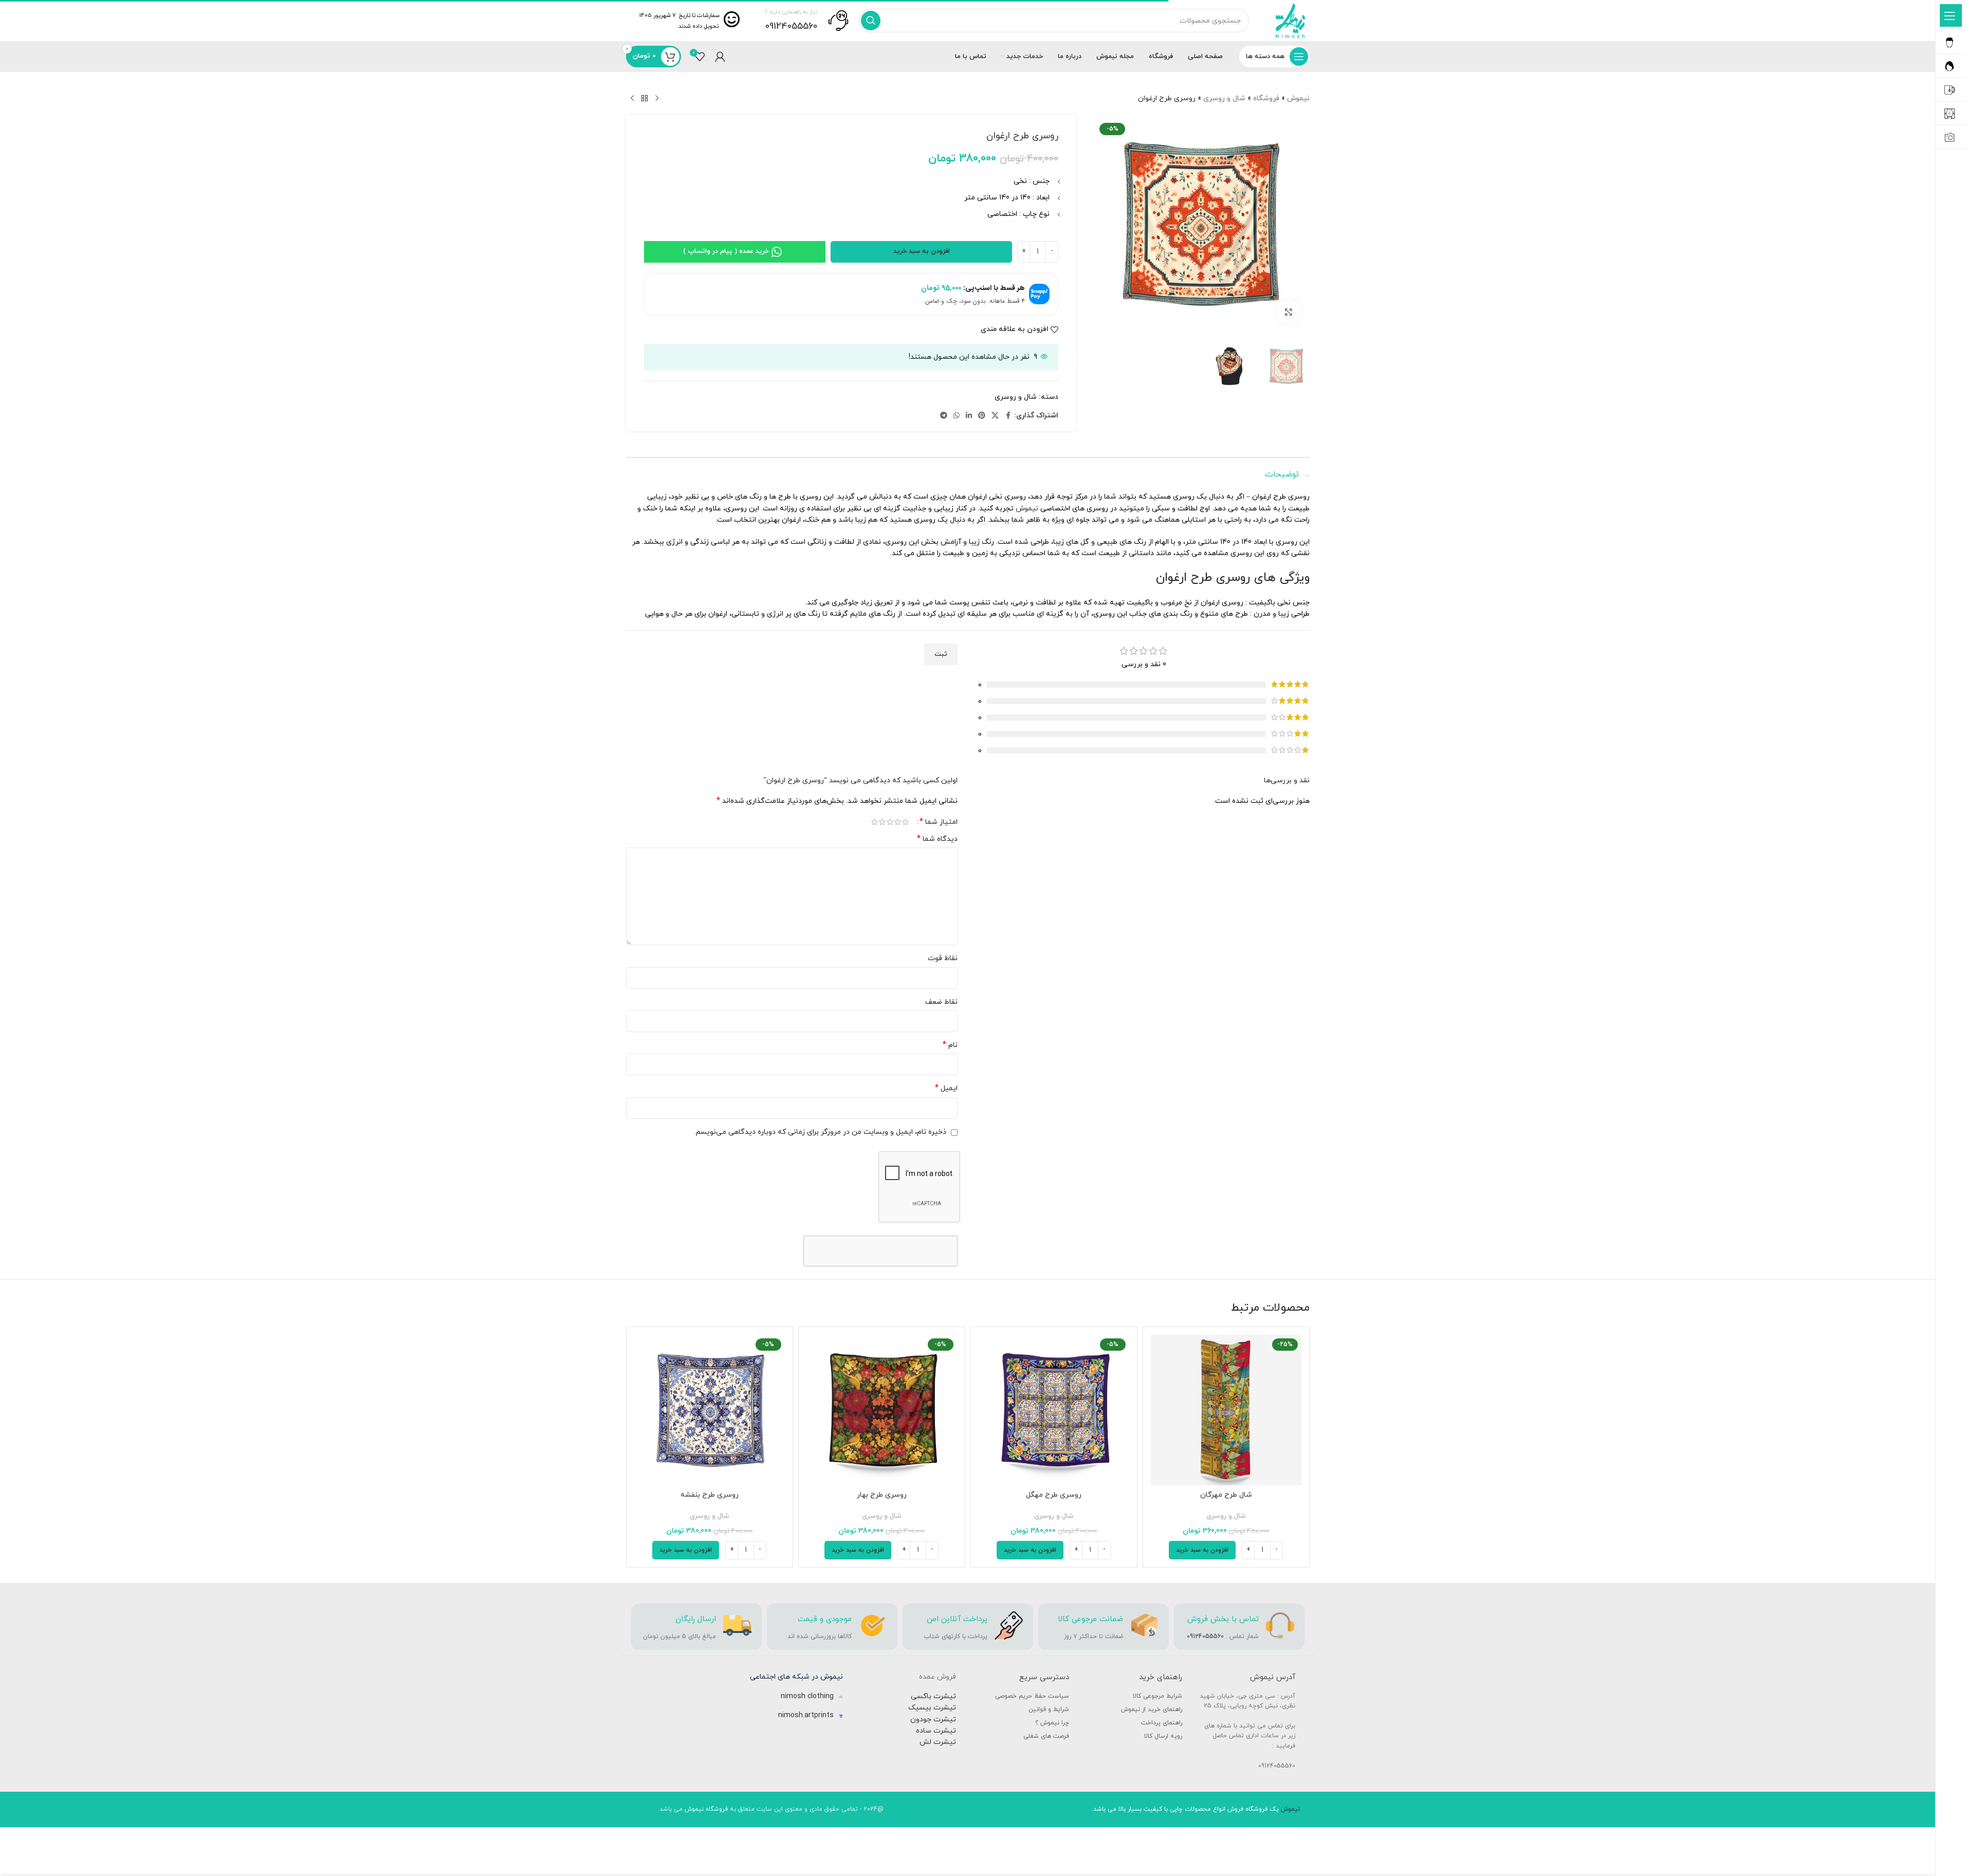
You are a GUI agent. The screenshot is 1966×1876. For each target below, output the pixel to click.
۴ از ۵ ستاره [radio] (882, 822)
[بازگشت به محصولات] (645, 99)
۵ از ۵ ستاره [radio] (875, 822)
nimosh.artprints (806, 1715)
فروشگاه (1266, 98)
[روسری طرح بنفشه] (710, 1410)
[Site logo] (1290, 20)
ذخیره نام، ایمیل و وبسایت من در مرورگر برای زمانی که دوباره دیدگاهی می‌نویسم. (820, 1132)
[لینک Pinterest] (982, 416)
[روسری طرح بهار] (882, 1410)
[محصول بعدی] (632, 99)
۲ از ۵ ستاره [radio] (898, 822)
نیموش (1298, 98)
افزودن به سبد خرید (922, 251)
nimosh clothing (807, 1696)
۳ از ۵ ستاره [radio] (890, 822)
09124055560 (1205, 1636)
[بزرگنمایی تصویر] (1289, 312)
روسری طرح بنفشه (710, 1495)
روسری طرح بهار (882, 1495)
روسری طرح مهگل (1054, 1495)
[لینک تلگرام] (944, 416)
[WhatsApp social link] (957, 416)
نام (950, 1045)
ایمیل (946, 1088)
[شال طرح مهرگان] (1226, 1410)
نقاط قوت (943, 958)
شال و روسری (1224, 98)
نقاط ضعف (941, 1002)
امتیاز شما (939, 822)
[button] (1202, 1550)
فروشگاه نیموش (706, 1809)
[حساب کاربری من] (720, 57)
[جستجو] (871, 21)
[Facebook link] (1008, 416)
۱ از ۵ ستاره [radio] (905, 822)
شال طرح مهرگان (1226, 1495)
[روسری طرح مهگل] (1054, 1410)
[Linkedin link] (969, 416)
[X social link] (995, 416)
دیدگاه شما (937, 839)
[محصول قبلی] (657, 99)
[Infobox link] (807, 21)
